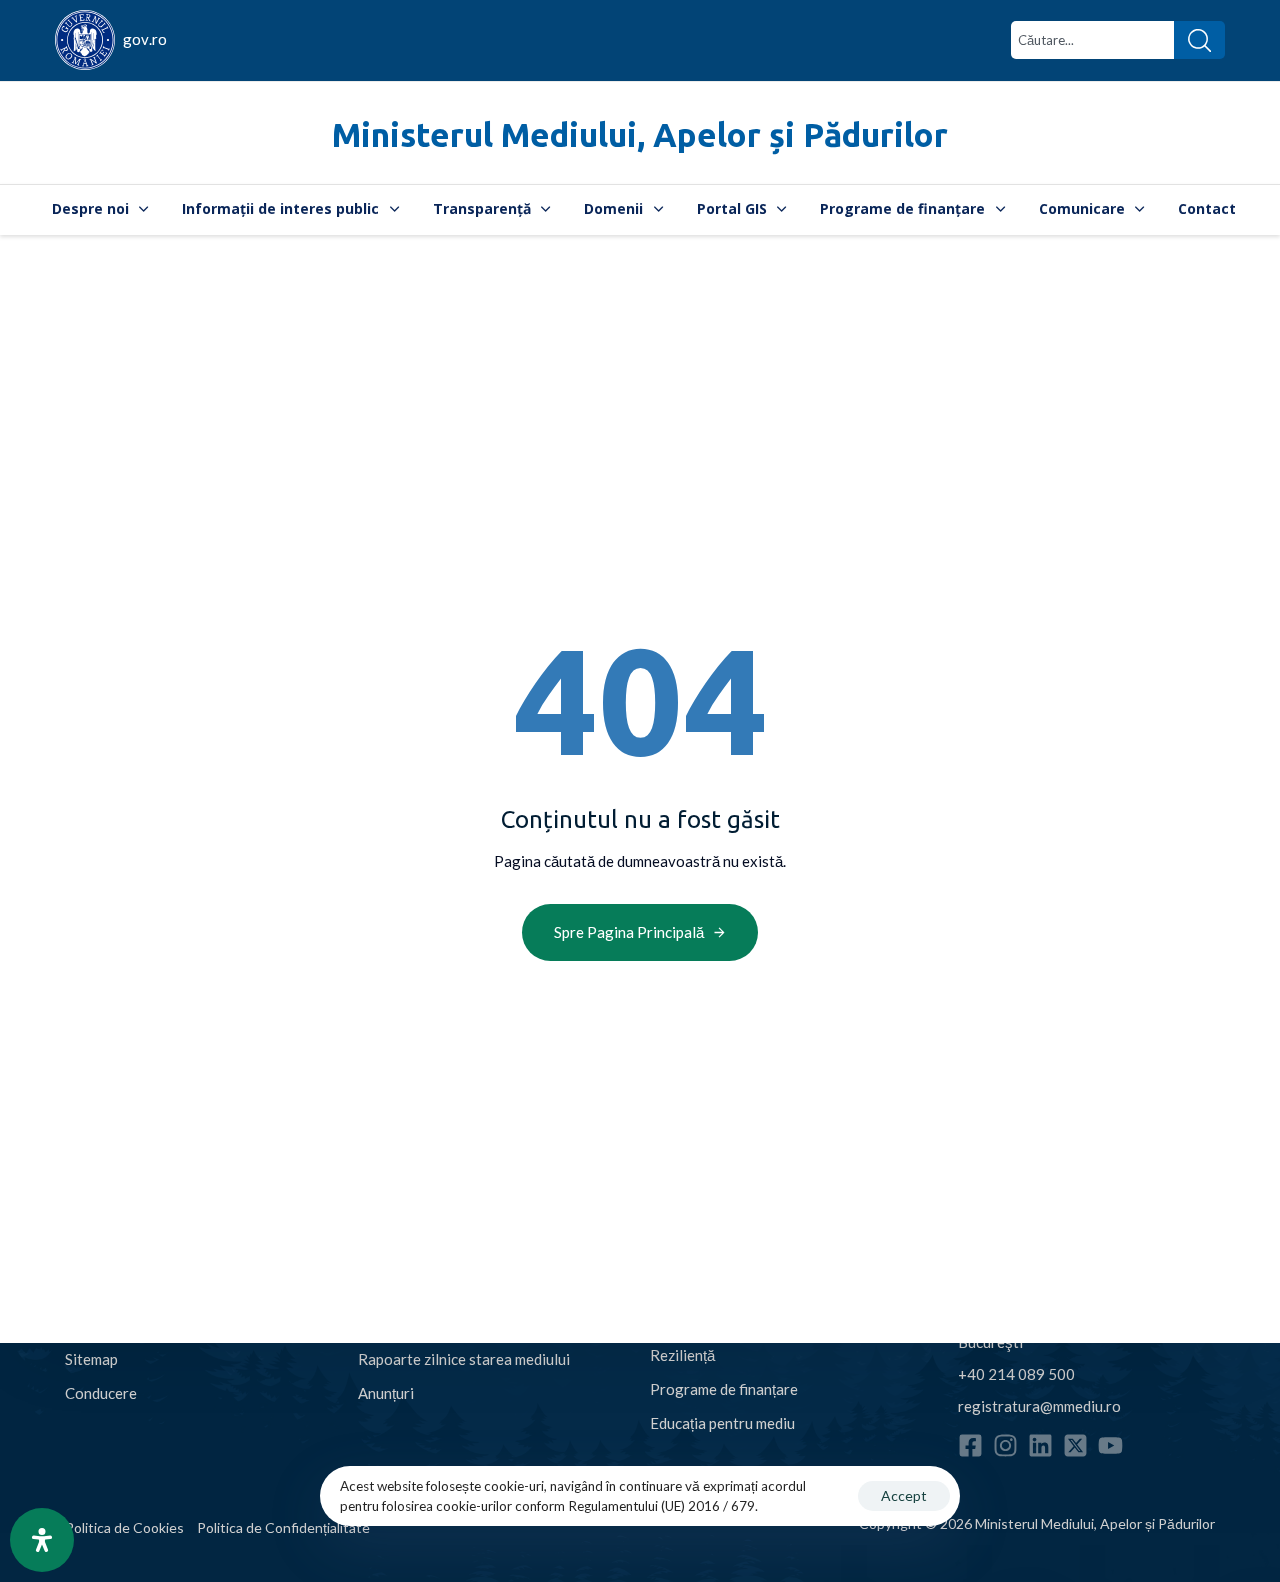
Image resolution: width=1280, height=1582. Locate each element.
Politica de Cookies (124, 1527)
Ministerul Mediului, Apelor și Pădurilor (640, 134)
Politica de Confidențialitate (283, 1527)
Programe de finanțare (902, 208)
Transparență (482, 208)
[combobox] (1092, 40)
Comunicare (1082, 208)
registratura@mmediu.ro (1039, 1406)
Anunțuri (386, 1393)
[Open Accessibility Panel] (42, 1540)
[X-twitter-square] (1075, 1445)
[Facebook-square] (970, 1445)
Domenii (613, 208)
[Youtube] (1110, 1445)
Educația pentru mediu (722, 1423)
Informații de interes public (280, 208)
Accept (904, 1495)
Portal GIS (732, 208)
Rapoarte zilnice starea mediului (464, 1359)
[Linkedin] (1040, 1445)
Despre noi (90, 208)
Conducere (101, 1393)
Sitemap (91, 1359)
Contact (1207, 208)
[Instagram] (1005, 1445)
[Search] (1199, 40)
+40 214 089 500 (1016, 1374)
